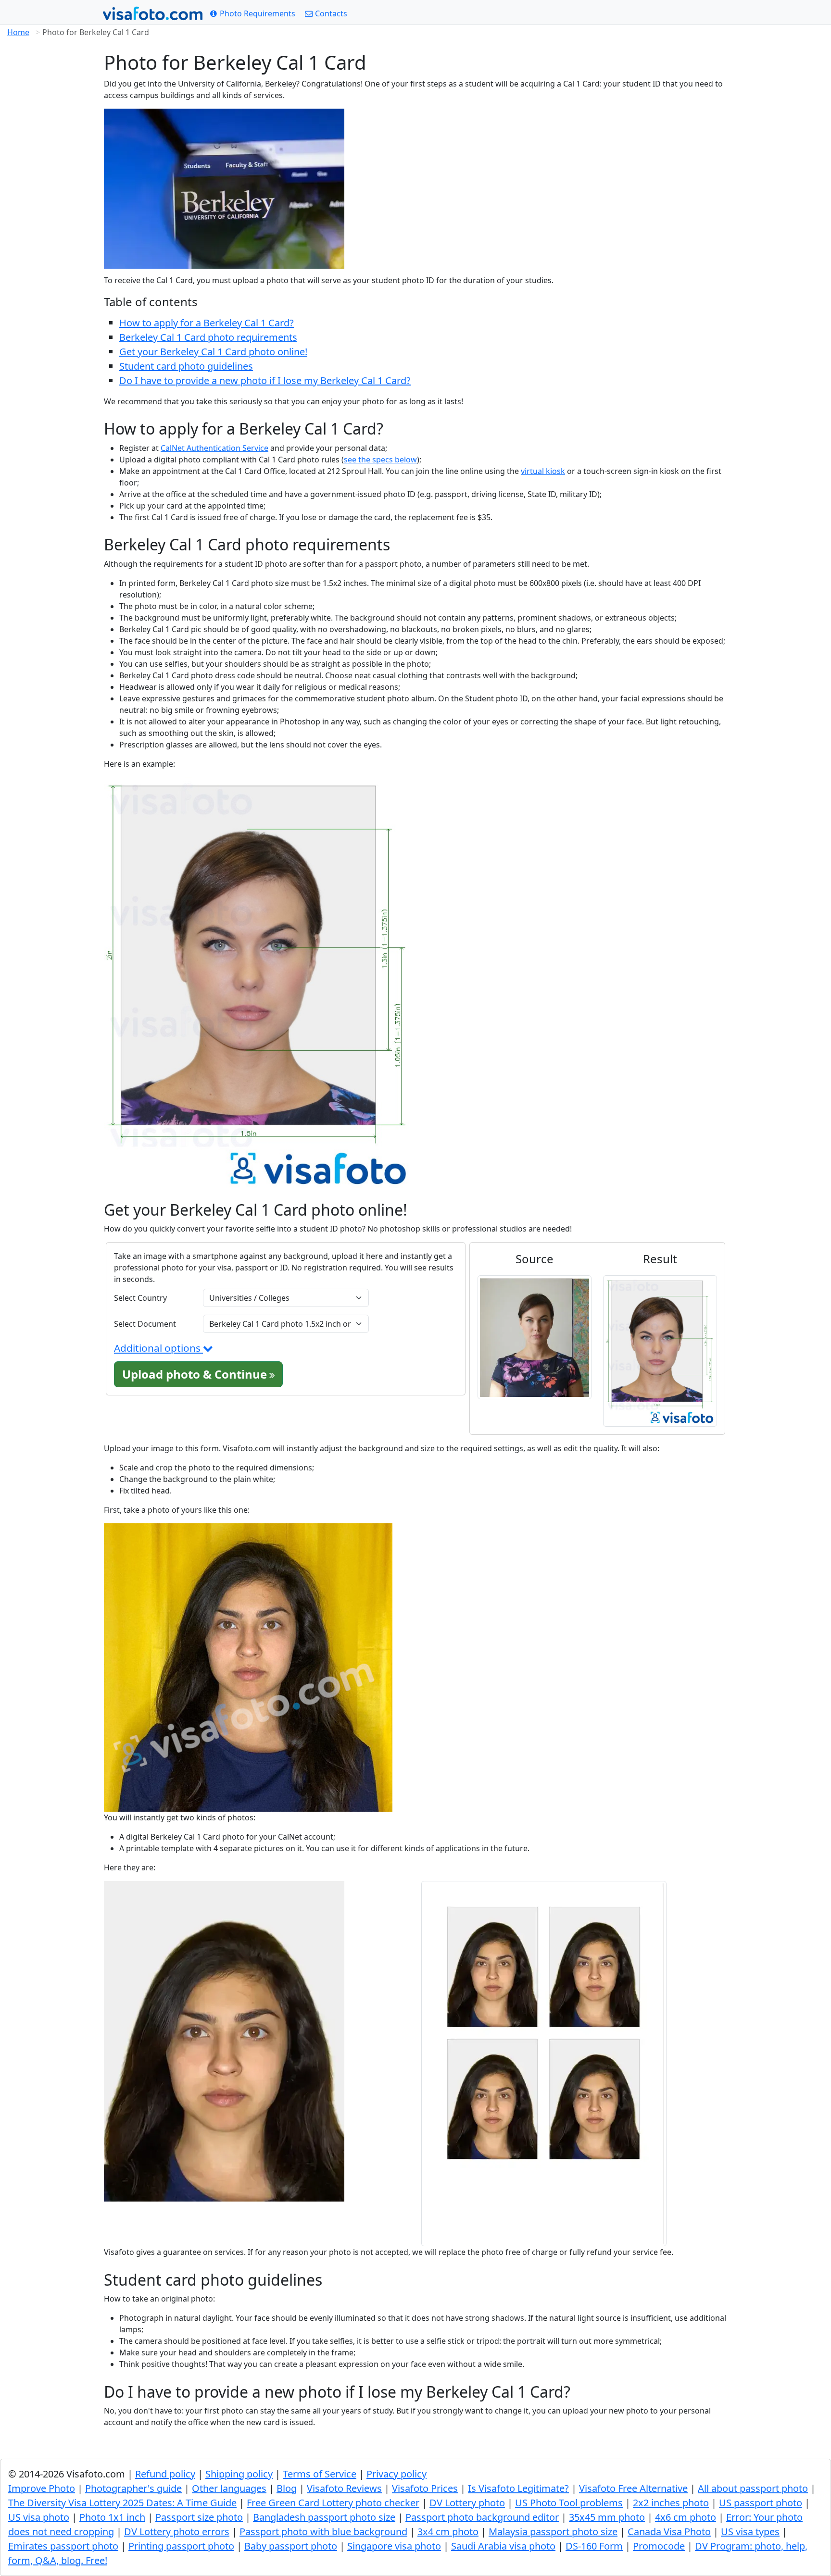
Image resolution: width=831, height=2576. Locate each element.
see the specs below (380, 460)
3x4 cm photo (448, 2532)
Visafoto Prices (425, 2488)
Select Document (145, 1324)
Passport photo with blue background (323, 2532)
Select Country (140, 1298)
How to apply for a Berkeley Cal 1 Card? (207, 323)
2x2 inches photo (671, 2503)
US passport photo (761, 2503)
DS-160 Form (594, 2546)
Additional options (158, 1348)
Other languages (229, 2488)
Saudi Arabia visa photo (503, 2546)
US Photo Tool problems (569, 2503)
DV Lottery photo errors (177, 2532)
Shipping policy (239, 2474)
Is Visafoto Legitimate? (518, 2488)
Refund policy (165, 2474)
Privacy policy (397, 2474)
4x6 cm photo (686, 2517)
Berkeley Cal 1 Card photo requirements (208, 337)
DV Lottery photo (467, 2503)
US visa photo (39, 2517)
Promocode (659, 2546)
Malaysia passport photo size (553, 2532)
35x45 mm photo (607, 2517)
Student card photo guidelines (186, 366)
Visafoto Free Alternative (633, 2488)
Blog (287, 2488)
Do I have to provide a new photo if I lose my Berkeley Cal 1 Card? (265, 380)
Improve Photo (42, 2488)
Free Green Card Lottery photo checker (333, 2503)
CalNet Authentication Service (214, 448)
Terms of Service (320, 2474)
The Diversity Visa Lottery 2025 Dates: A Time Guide (122, 2503)
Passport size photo (199, 2517)
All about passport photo (753, 2488)
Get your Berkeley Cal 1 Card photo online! (213, 352)
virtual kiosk (543, 471)
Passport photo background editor (482, 2517)
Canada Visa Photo (669, 2532)
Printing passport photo (181, 2546)
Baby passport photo (291, 2546)
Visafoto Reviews (344, 2488)
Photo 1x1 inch (112, 2517)
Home (18, 32)
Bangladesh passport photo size (324, 2517)
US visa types (750, 2532)
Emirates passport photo (63, 2546)
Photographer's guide (133, 2488)
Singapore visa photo (394, 2546)
